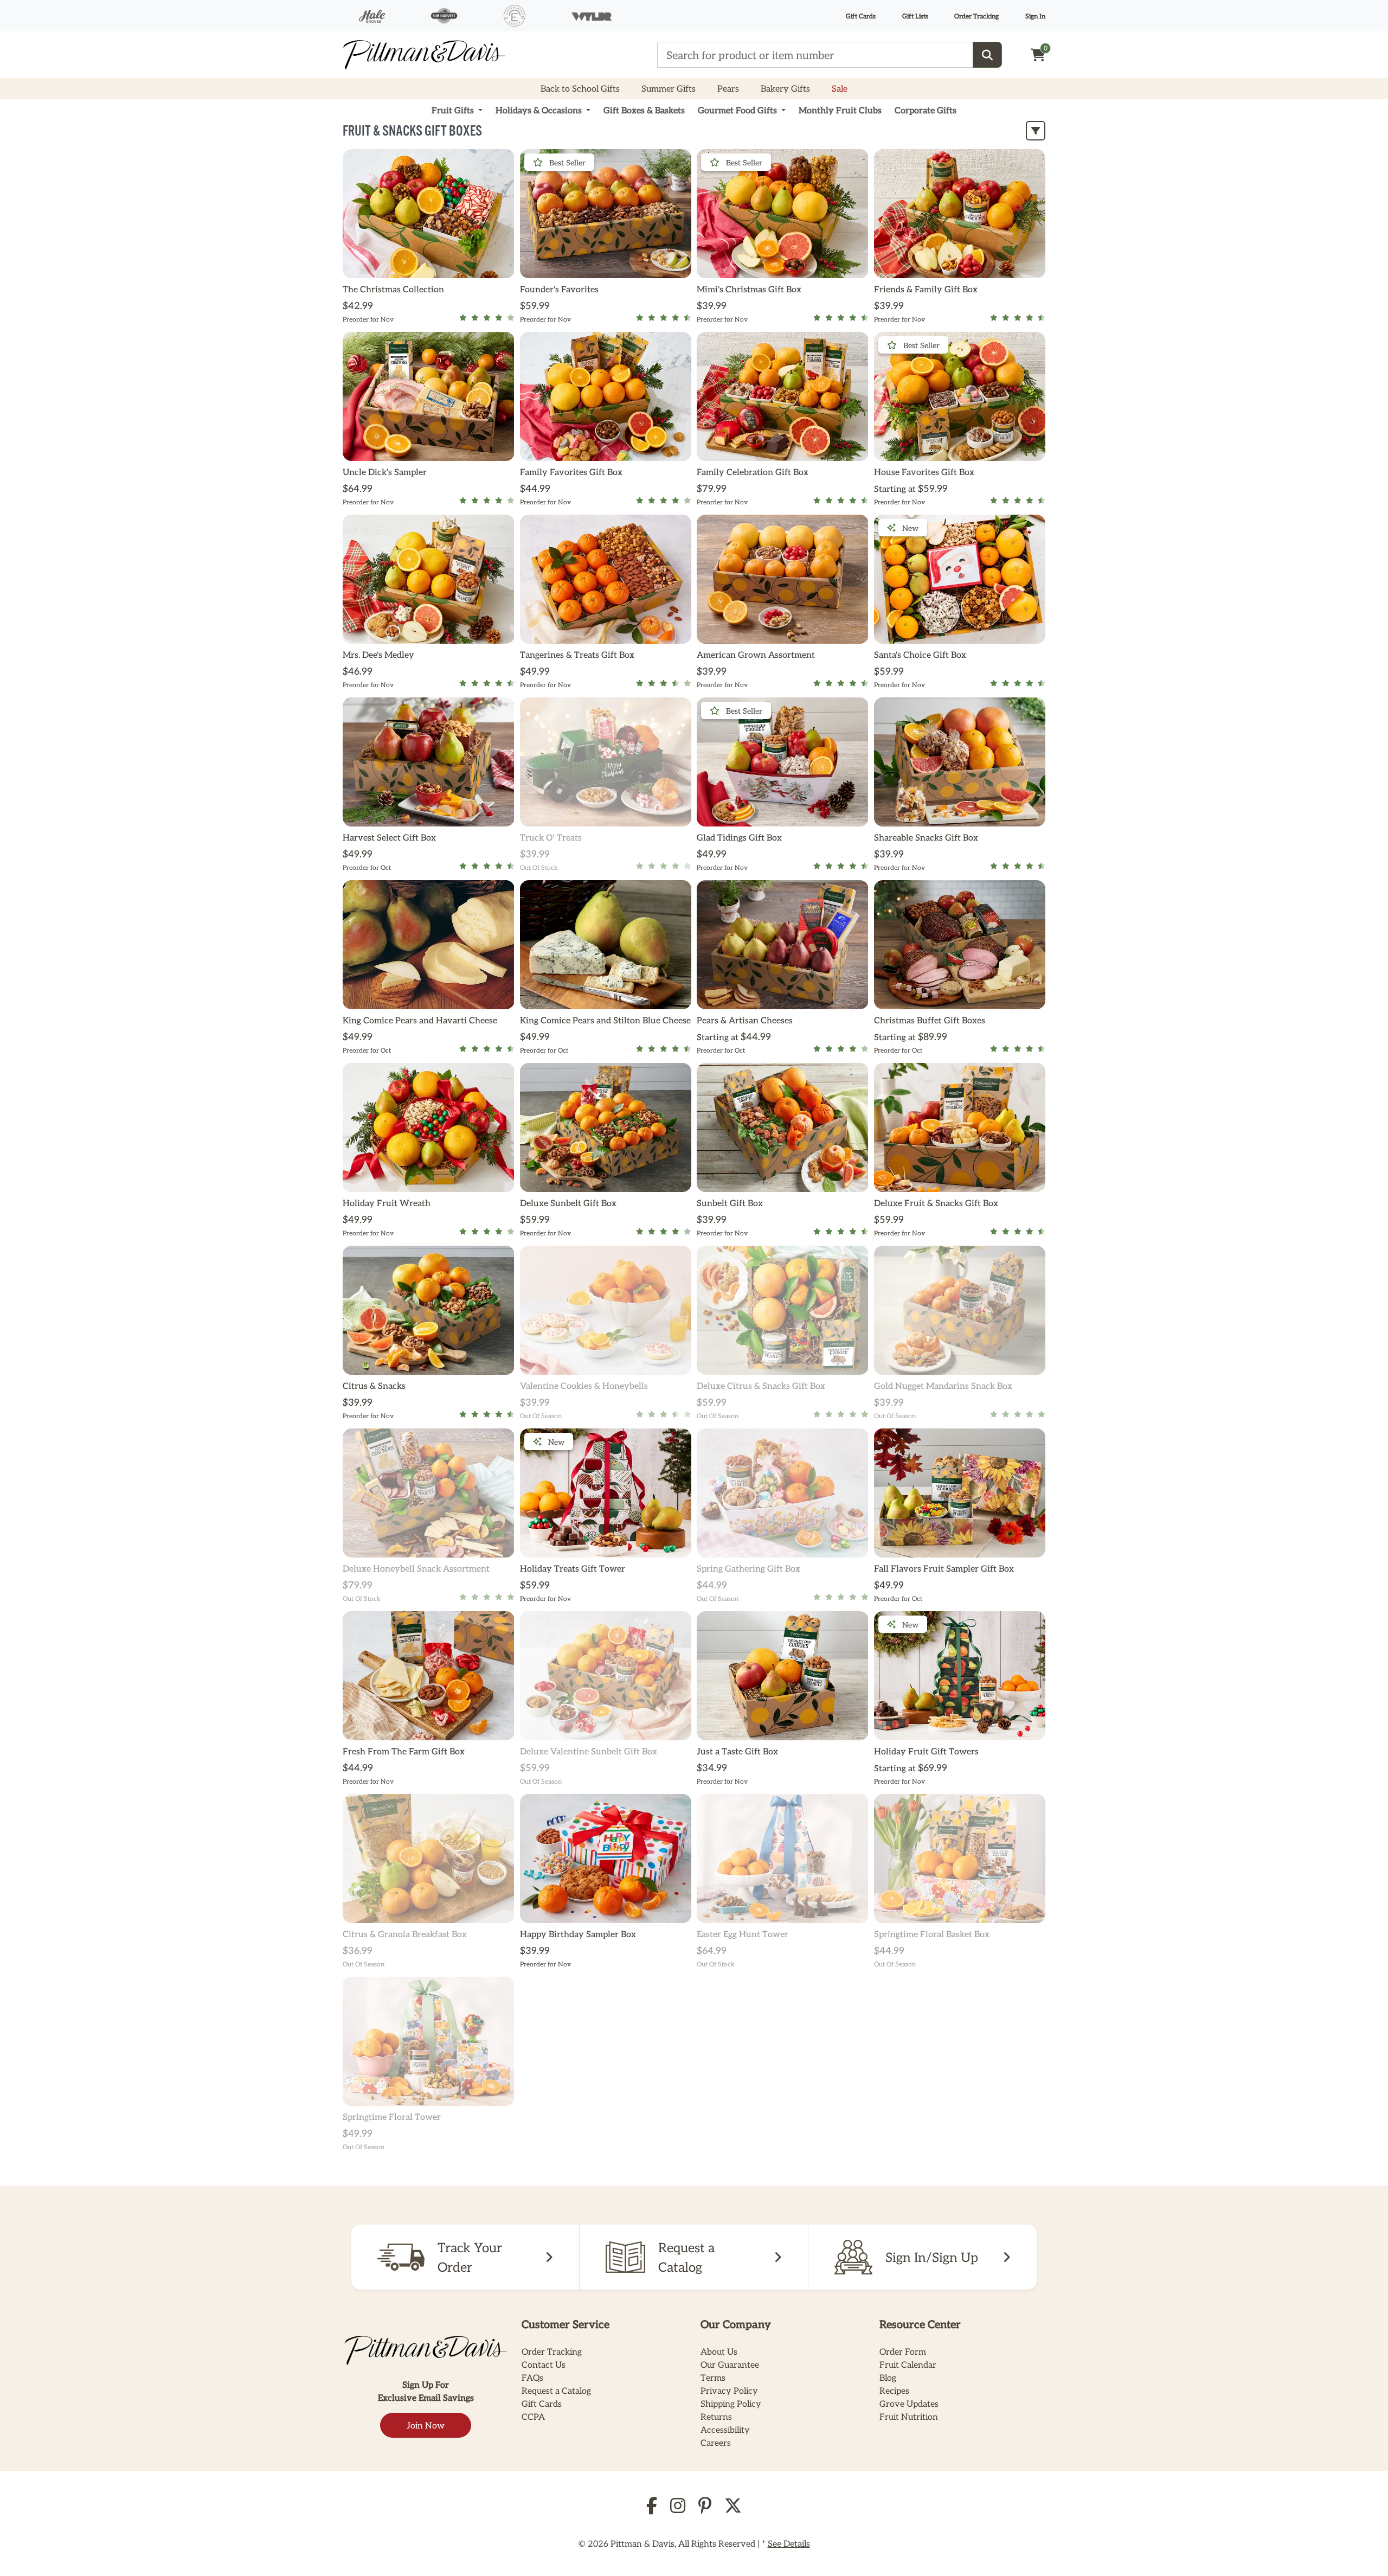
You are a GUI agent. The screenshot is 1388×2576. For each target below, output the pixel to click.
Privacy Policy (729, 2390)
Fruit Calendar (908, 2364)
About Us (719, 2351)
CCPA (533, 2416)
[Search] (987, 55)
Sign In (1035, 16)
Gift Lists (915, 16)
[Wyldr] (592, 16)
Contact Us (544, 2364)
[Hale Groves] (372, 16)
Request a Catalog (556, 2390)
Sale (840, 88)
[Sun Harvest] (444, 15)
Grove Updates (909, 2403)
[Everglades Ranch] (515, 16)
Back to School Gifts (580, 88)
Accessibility (725, 2429)
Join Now (426, 2425)
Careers (716, 2442)
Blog (888, 2377)
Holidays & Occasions (540, 110)
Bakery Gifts (785, 88)
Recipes (894, 2390)
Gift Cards (861, 16)
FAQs (532, 2377)
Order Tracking (976, 16)
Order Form (903, 2351)
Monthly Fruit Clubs (840, 110)
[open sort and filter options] (1036, 131)
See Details (789, 2543)
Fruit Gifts (454, 110)
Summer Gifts (669, 88)
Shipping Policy (731, 2403)
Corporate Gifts (926, 110)
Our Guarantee (730, 2364)
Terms (713, 2377)
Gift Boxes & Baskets (644, 110)
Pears (728, 88)
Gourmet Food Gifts (738, 110)
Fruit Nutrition (909, 2416)
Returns (716, 2416)
